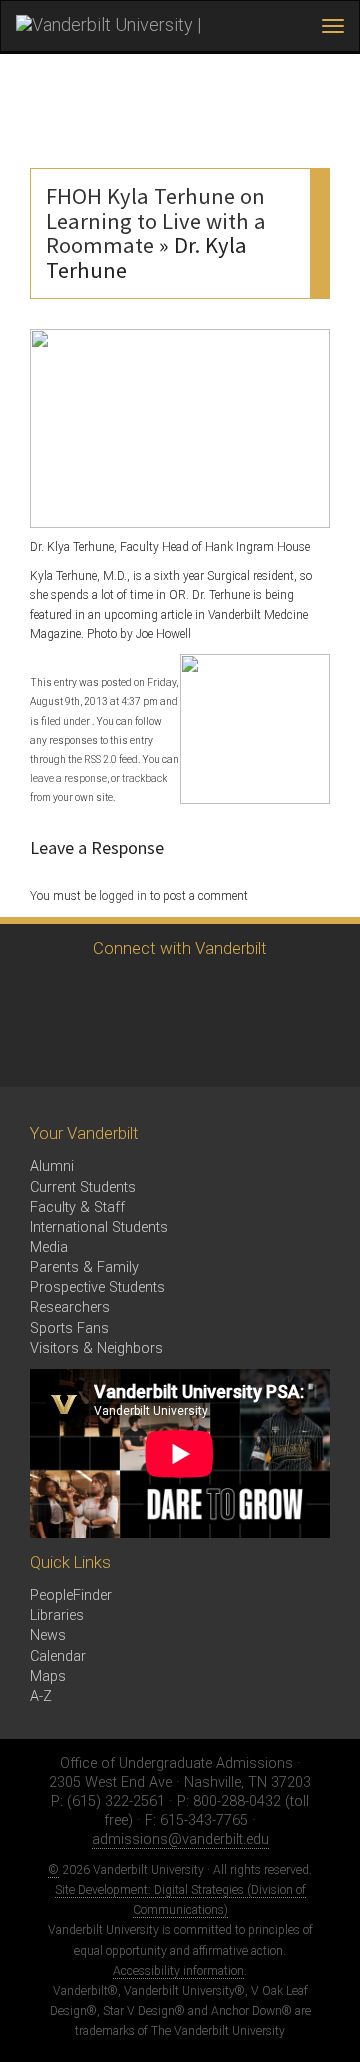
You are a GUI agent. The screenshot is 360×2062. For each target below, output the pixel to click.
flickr (257, 994)
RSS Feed (37, 1049)
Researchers (70, 1307)
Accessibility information (178, 1971)
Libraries (57, 1615)
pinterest (312, 994)
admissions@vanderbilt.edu (180, 1839)
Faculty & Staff (77, 1207)
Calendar (58, 1656)
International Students (99, 1227)
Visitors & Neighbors (96, 1348)
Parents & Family (84, 1267)
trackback (144, 778)
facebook (92, 994)
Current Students (83, 1187)
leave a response (68, 778)
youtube (202, 994)
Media (49, 1247)
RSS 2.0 (100, 759)
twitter (37, 994)
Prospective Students (97, 1287)
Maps (48, 1676)
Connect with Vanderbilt (180, 948)
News (48, 1635)
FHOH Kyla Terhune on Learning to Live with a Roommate (156, 221)
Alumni (52, 1166)
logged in (123, 896)
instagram (147, 994)
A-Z (41, 1696)
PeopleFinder (71, 1595)
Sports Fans (69, 1328)
